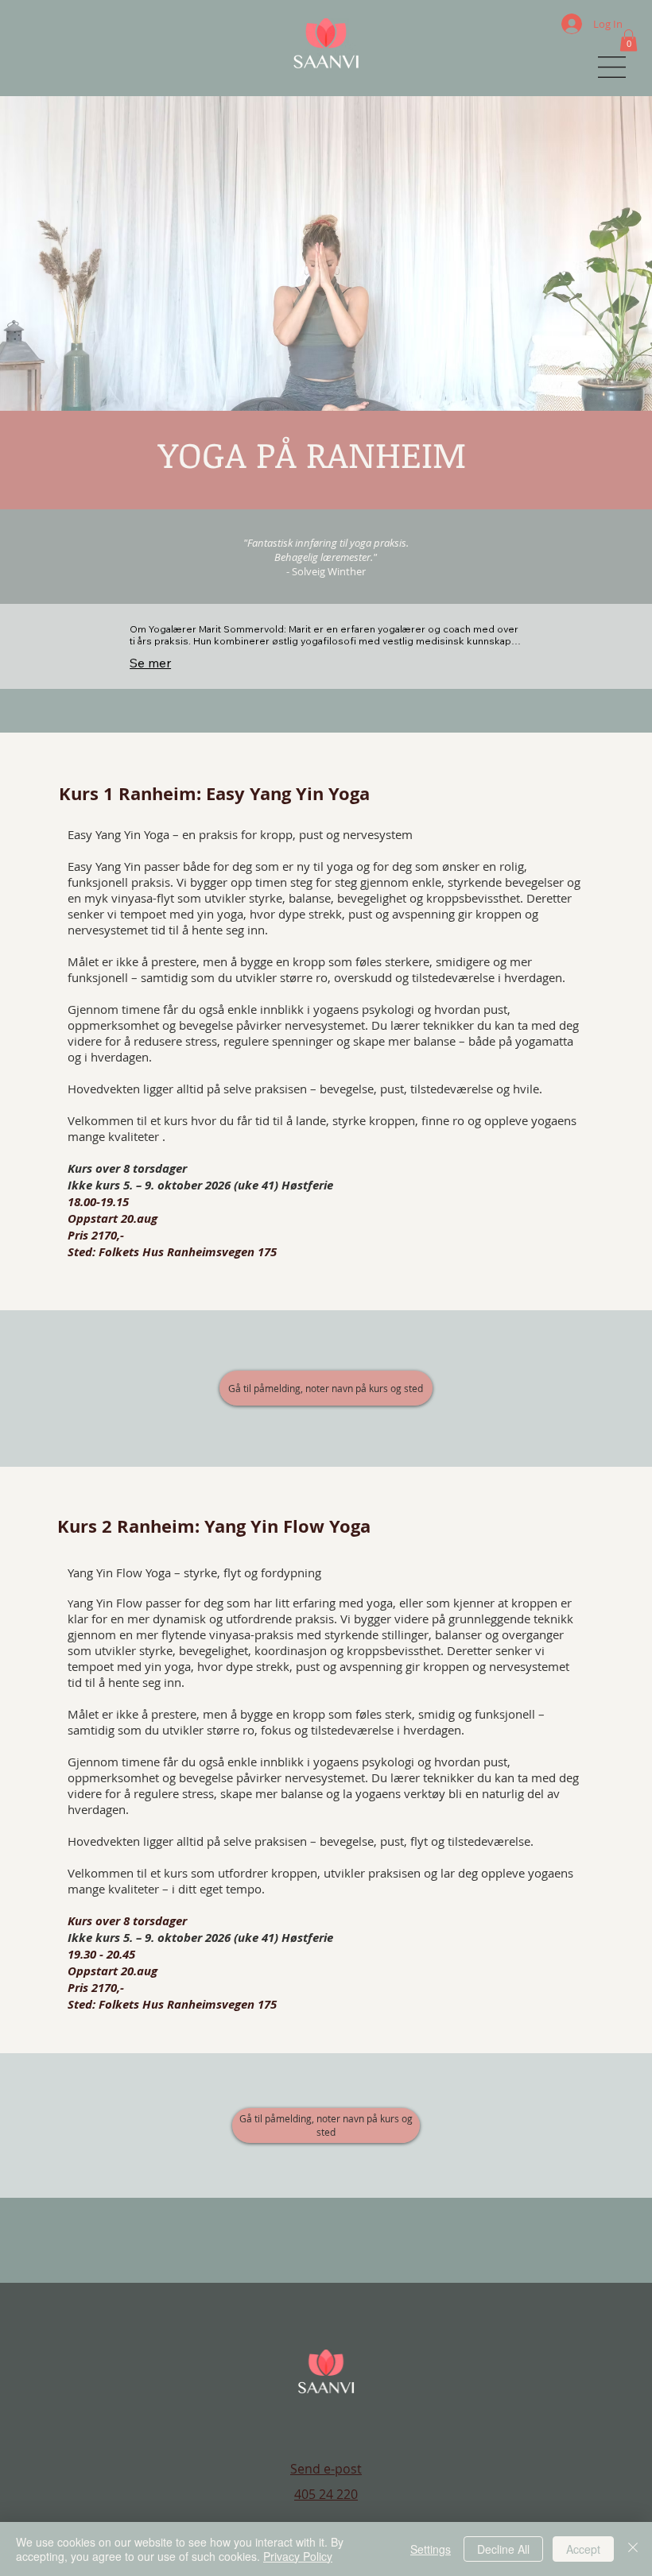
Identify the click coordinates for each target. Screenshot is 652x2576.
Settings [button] (431, 2549)
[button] (629, 40)
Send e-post (326, 2469)
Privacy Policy (298, 2556)
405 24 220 (326, 2494)
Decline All (503, 2549)
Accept (583, 2549)
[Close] (633, 2549)
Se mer (150, 663)
